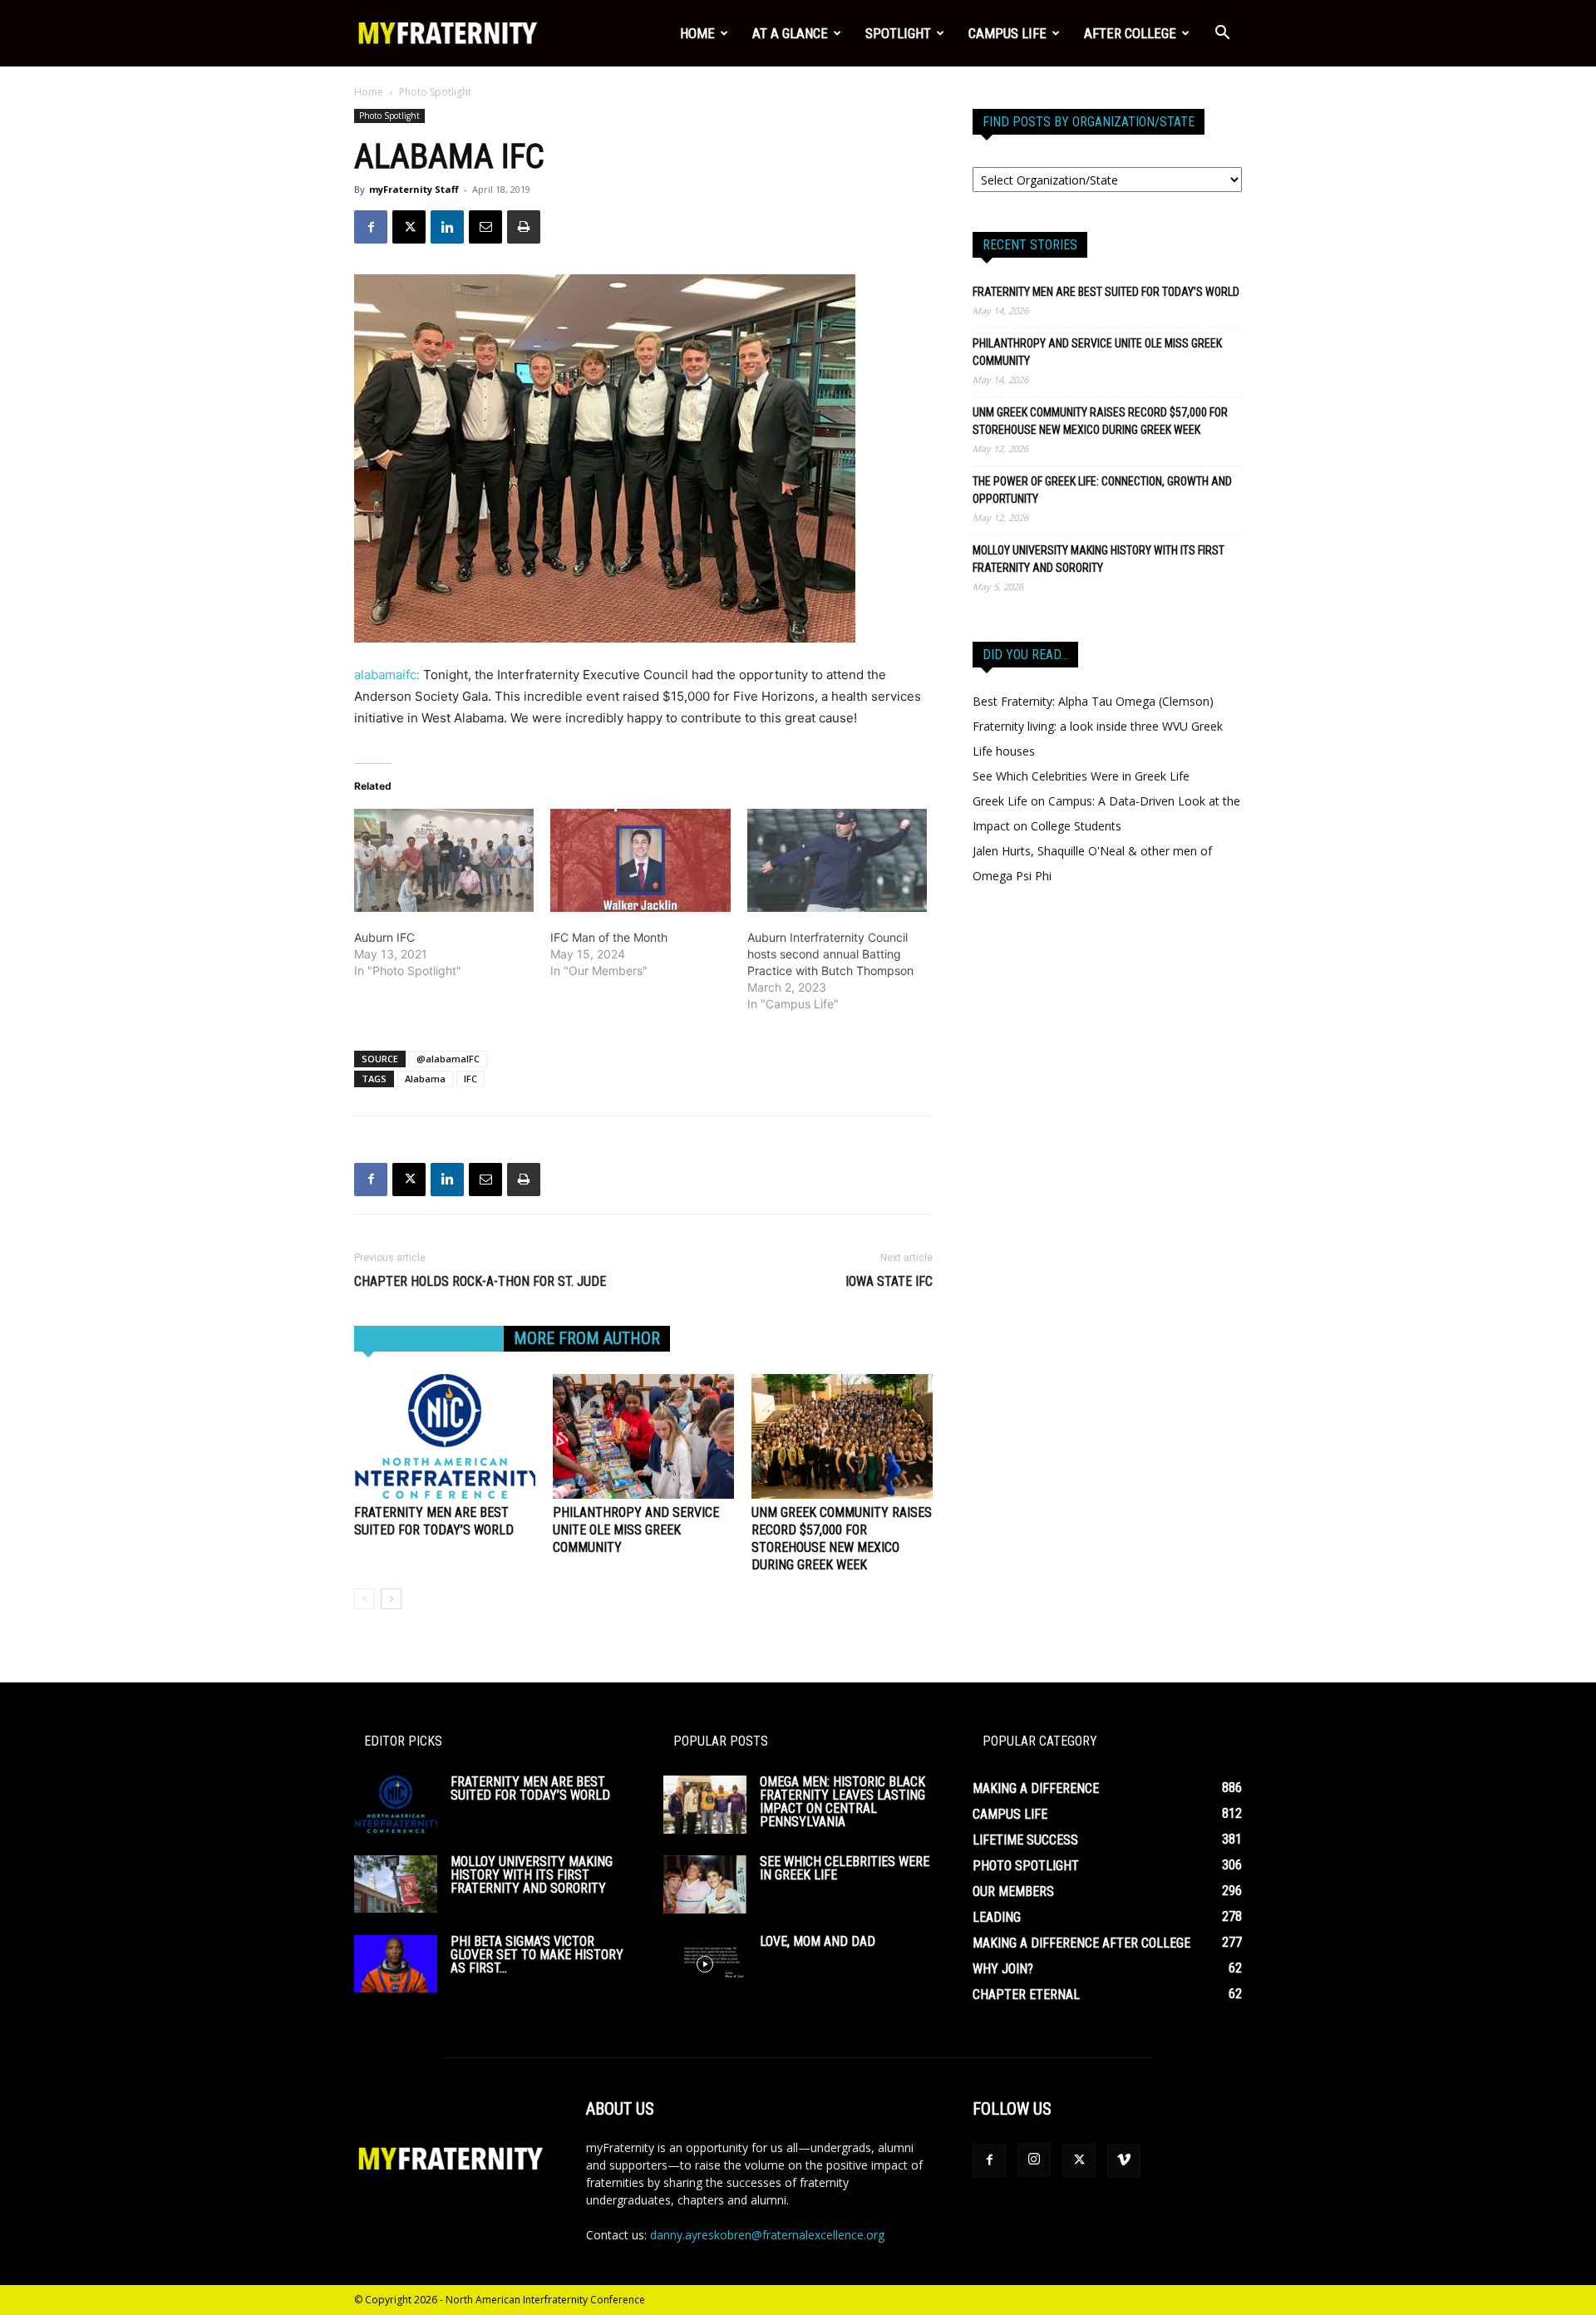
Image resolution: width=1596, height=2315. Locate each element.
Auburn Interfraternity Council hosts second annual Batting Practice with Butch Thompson (830, 954)
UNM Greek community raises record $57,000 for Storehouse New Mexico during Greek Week (1100, 421)
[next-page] (391, 1599)
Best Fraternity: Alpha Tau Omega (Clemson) (1093, 701)
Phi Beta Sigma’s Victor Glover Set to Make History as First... (537, 1955)
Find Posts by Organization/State (1089, 122)
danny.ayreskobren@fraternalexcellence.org (767, 2235)
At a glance (790, 33)
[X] (409, 227)
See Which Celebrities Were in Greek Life (1081, 776)
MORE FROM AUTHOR (587, 1338)
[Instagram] (1034, 2160)
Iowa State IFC (889, 1281)
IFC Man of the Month (609, 937)
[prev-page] (365, 1599)
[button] (1222, 34)
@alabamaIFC (448, 1059)
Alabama (425, 1079)
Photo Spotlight (389, 116)
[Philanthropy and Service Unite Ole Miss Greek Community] (643, 1436)
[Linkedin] (447, 227)
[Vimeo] (1124, 2160)
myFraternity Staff (414, 189)
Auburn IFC (384, 937)
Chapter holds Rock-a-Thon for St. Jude (480, 1281)
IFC (470, 1079)
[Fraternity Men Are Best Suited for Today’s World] (445, 1436)
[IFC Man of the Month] (640, 860)
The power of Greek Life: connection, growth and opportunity (1102, 490)
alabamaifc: (387, 675)
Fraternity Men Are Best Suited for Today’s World (1106, 292)
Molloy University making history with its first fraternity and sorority (1098, 559)
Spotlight (898, 33)
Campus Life (1007, 33)
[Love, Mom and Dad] (705, 1964)
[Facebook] (371, 227)
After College (1130, 33)
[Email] (485, 227)
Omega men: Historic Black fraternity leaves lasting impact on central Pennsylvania (842, 1802)
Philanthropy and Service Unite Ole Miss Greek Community (636, 1530)
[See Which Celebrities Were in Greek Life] (705, 1884)
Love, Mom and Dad (818, 1941)
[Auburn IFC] (444, 860)
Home (697, 33)
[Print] (524, 227)
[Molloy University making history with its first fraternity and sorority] (396, 1884)
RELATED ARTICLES (429, 1338)
